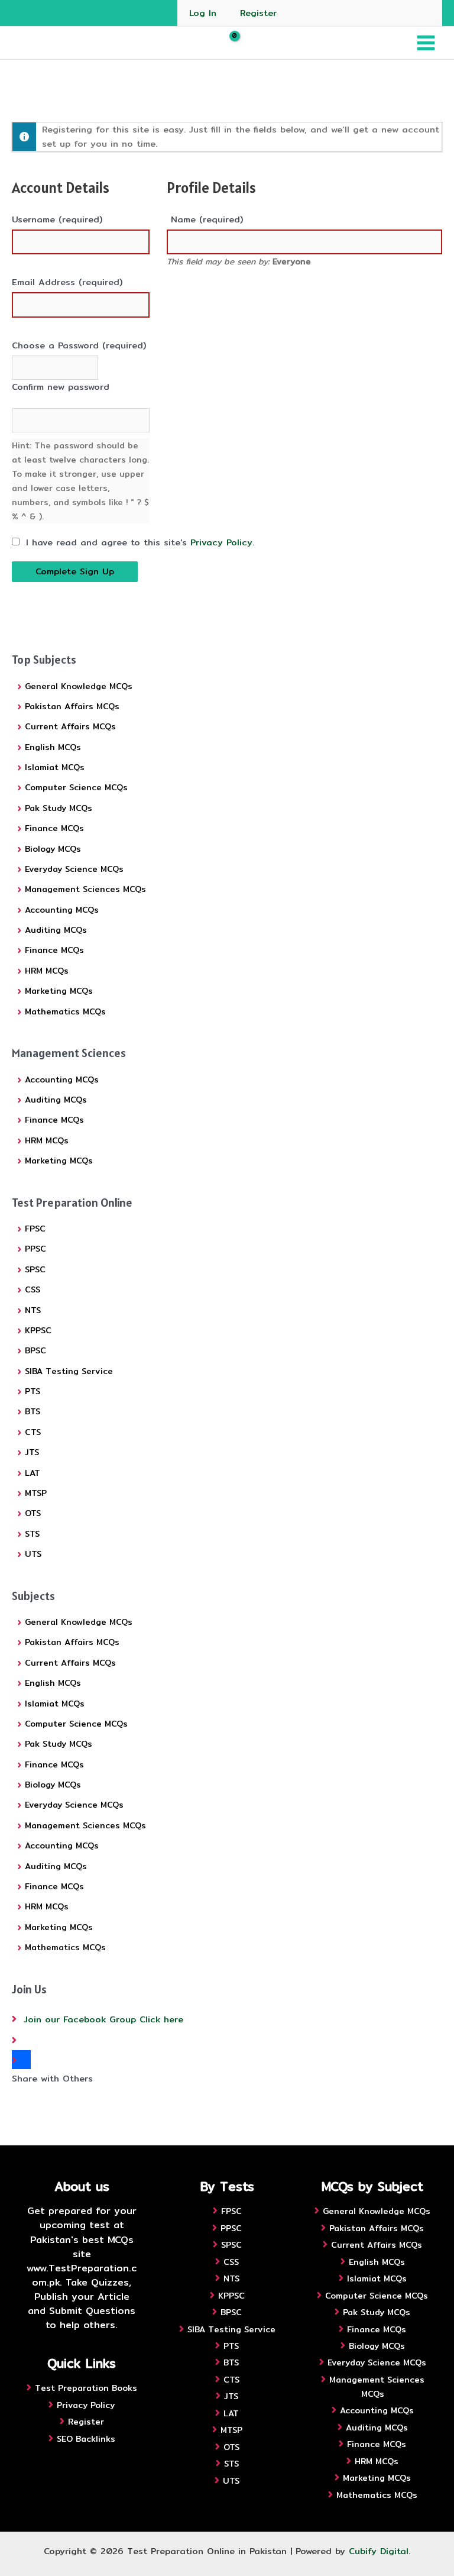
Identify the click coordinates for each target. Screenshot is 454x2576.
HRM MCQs (47, 971)
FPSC (35, 1229)
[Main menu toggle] (426, 43)
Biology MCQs (53, 849)
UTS (33, 1554)
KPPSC (38, 1330)
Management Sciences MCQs (85, 889)
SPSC (35, 1269)
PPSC (35, 1249)
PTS (33, 1391)
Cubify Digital (379, 2551)
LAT (33, 1473)
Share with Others (52, 2078)
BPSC (35, 1350)
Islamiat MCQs (55, 767)
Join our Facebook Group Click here (103, 2019)
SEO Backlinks (86, 2439)
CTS (33, 1432)
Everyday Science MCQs (74, 869)
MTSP (36, 1493)
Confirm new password (61, 387)
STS (32, 1534)
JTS (32, 1452)
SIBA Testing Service (69, 1371)
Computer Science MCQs (76, 787)
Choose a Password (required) (79, 345)
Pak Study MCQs (59, 808)
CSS (33, 1289)
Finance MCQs (54, 828)
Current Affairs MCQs (70, 726)
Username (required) (57, 219)
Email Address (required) (67, 282)
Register (258, 13)
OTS (33, 1513)
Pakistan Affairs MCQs (72, 706)
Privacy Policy (221, 542)
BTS (33, 1411)
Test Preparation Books (86, 2388)
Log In (203, 13)
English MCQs (53, 747)
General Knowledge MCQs (79, 686)
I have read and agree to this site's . (138, 542)
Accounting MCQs (62, 910)
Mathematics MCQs (65, 1011)
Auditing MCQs (56, 930)
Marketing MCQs (59, 991)
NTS (33, 1310)
